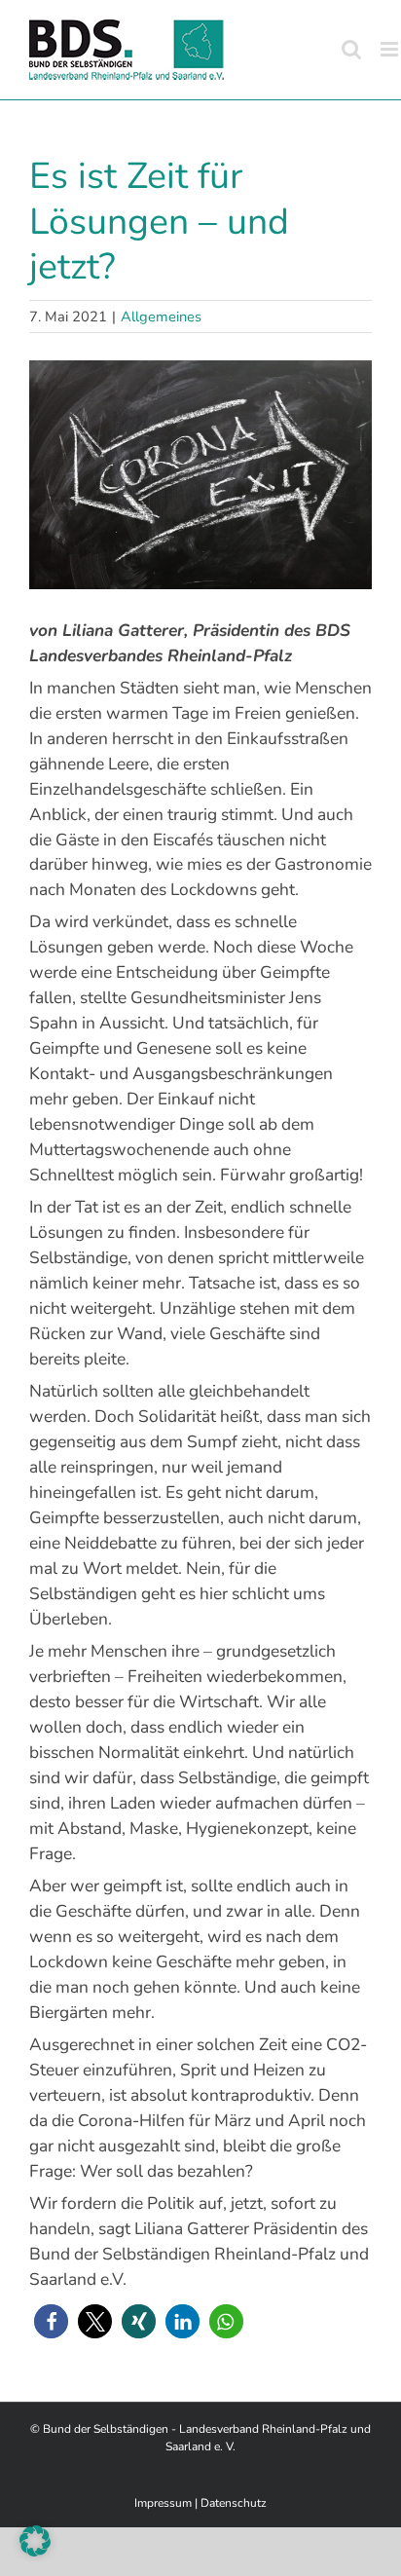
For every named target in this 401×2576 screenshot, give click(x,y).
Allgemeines (161, 317)
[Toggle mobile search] (351, 49)
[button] (51, 2321)
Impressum (163, 2503)
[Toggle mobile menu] (391, 49)
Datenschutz (234, 2503)
